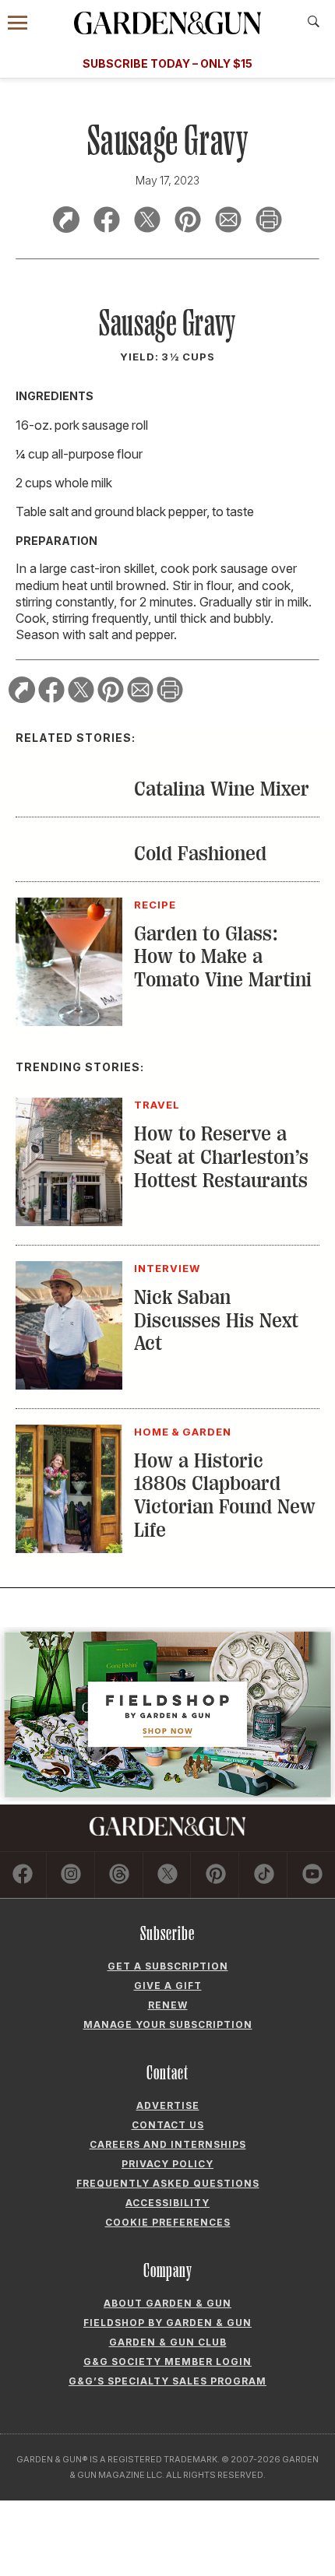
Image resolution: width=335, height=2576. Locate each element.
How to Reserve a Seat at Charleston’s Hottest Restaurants (221, 1157)
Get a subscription (168, 1966)
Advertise (168, 2105)
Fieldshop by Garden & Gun (167, 2323)
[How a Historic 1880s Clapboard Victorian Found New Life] (69, 1548)
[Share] (66, 222)
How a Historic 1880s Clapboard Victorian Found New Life (225, 1496)
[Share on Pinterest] (188, 222)
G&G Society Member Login (167, 2362)
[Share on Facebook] (107, 222)
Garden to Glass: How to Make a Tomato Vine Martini (223, 957)
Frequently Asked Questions (168, 2183)
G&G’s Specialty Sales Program (167, 2381)
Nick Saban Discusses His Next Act (216, 1321)
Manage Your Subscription (168, 2024)
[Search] (314, 22)
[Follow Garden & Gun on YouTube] (312, 1875)
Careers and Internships (168, 2144)
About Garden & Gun (167, 2303)
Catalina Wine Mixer (222, 789)
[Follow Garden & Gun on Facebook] (23, 1875)
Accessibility (167, 2203)
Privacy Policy (167, 2164)
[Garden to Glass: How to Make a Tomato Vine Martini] (69, 1021)
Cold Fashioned (200, 854)
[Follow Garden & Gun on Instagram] (71, 1875)
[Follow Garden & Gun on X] (168, 1875)
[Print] (269, 222)
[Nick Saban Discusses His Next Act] (69, 1385)
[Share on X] (147, 222)
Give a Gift (168, 1986)
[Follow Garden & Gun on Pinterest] (215, 1875)
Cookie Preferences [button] (168, 2222)
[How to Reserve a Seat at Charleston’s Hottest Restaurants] (69, 1221)
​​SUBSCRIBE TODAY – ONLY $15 (167, 63)
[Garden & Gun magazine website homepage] (167, 23)
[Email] (228, 222)
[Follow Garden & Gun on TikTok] (264, 1875)
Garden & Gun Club (168, 2342)
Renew (168, 2005)
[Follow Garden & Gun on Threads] (120, 1875)
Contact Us (168, 2125)
